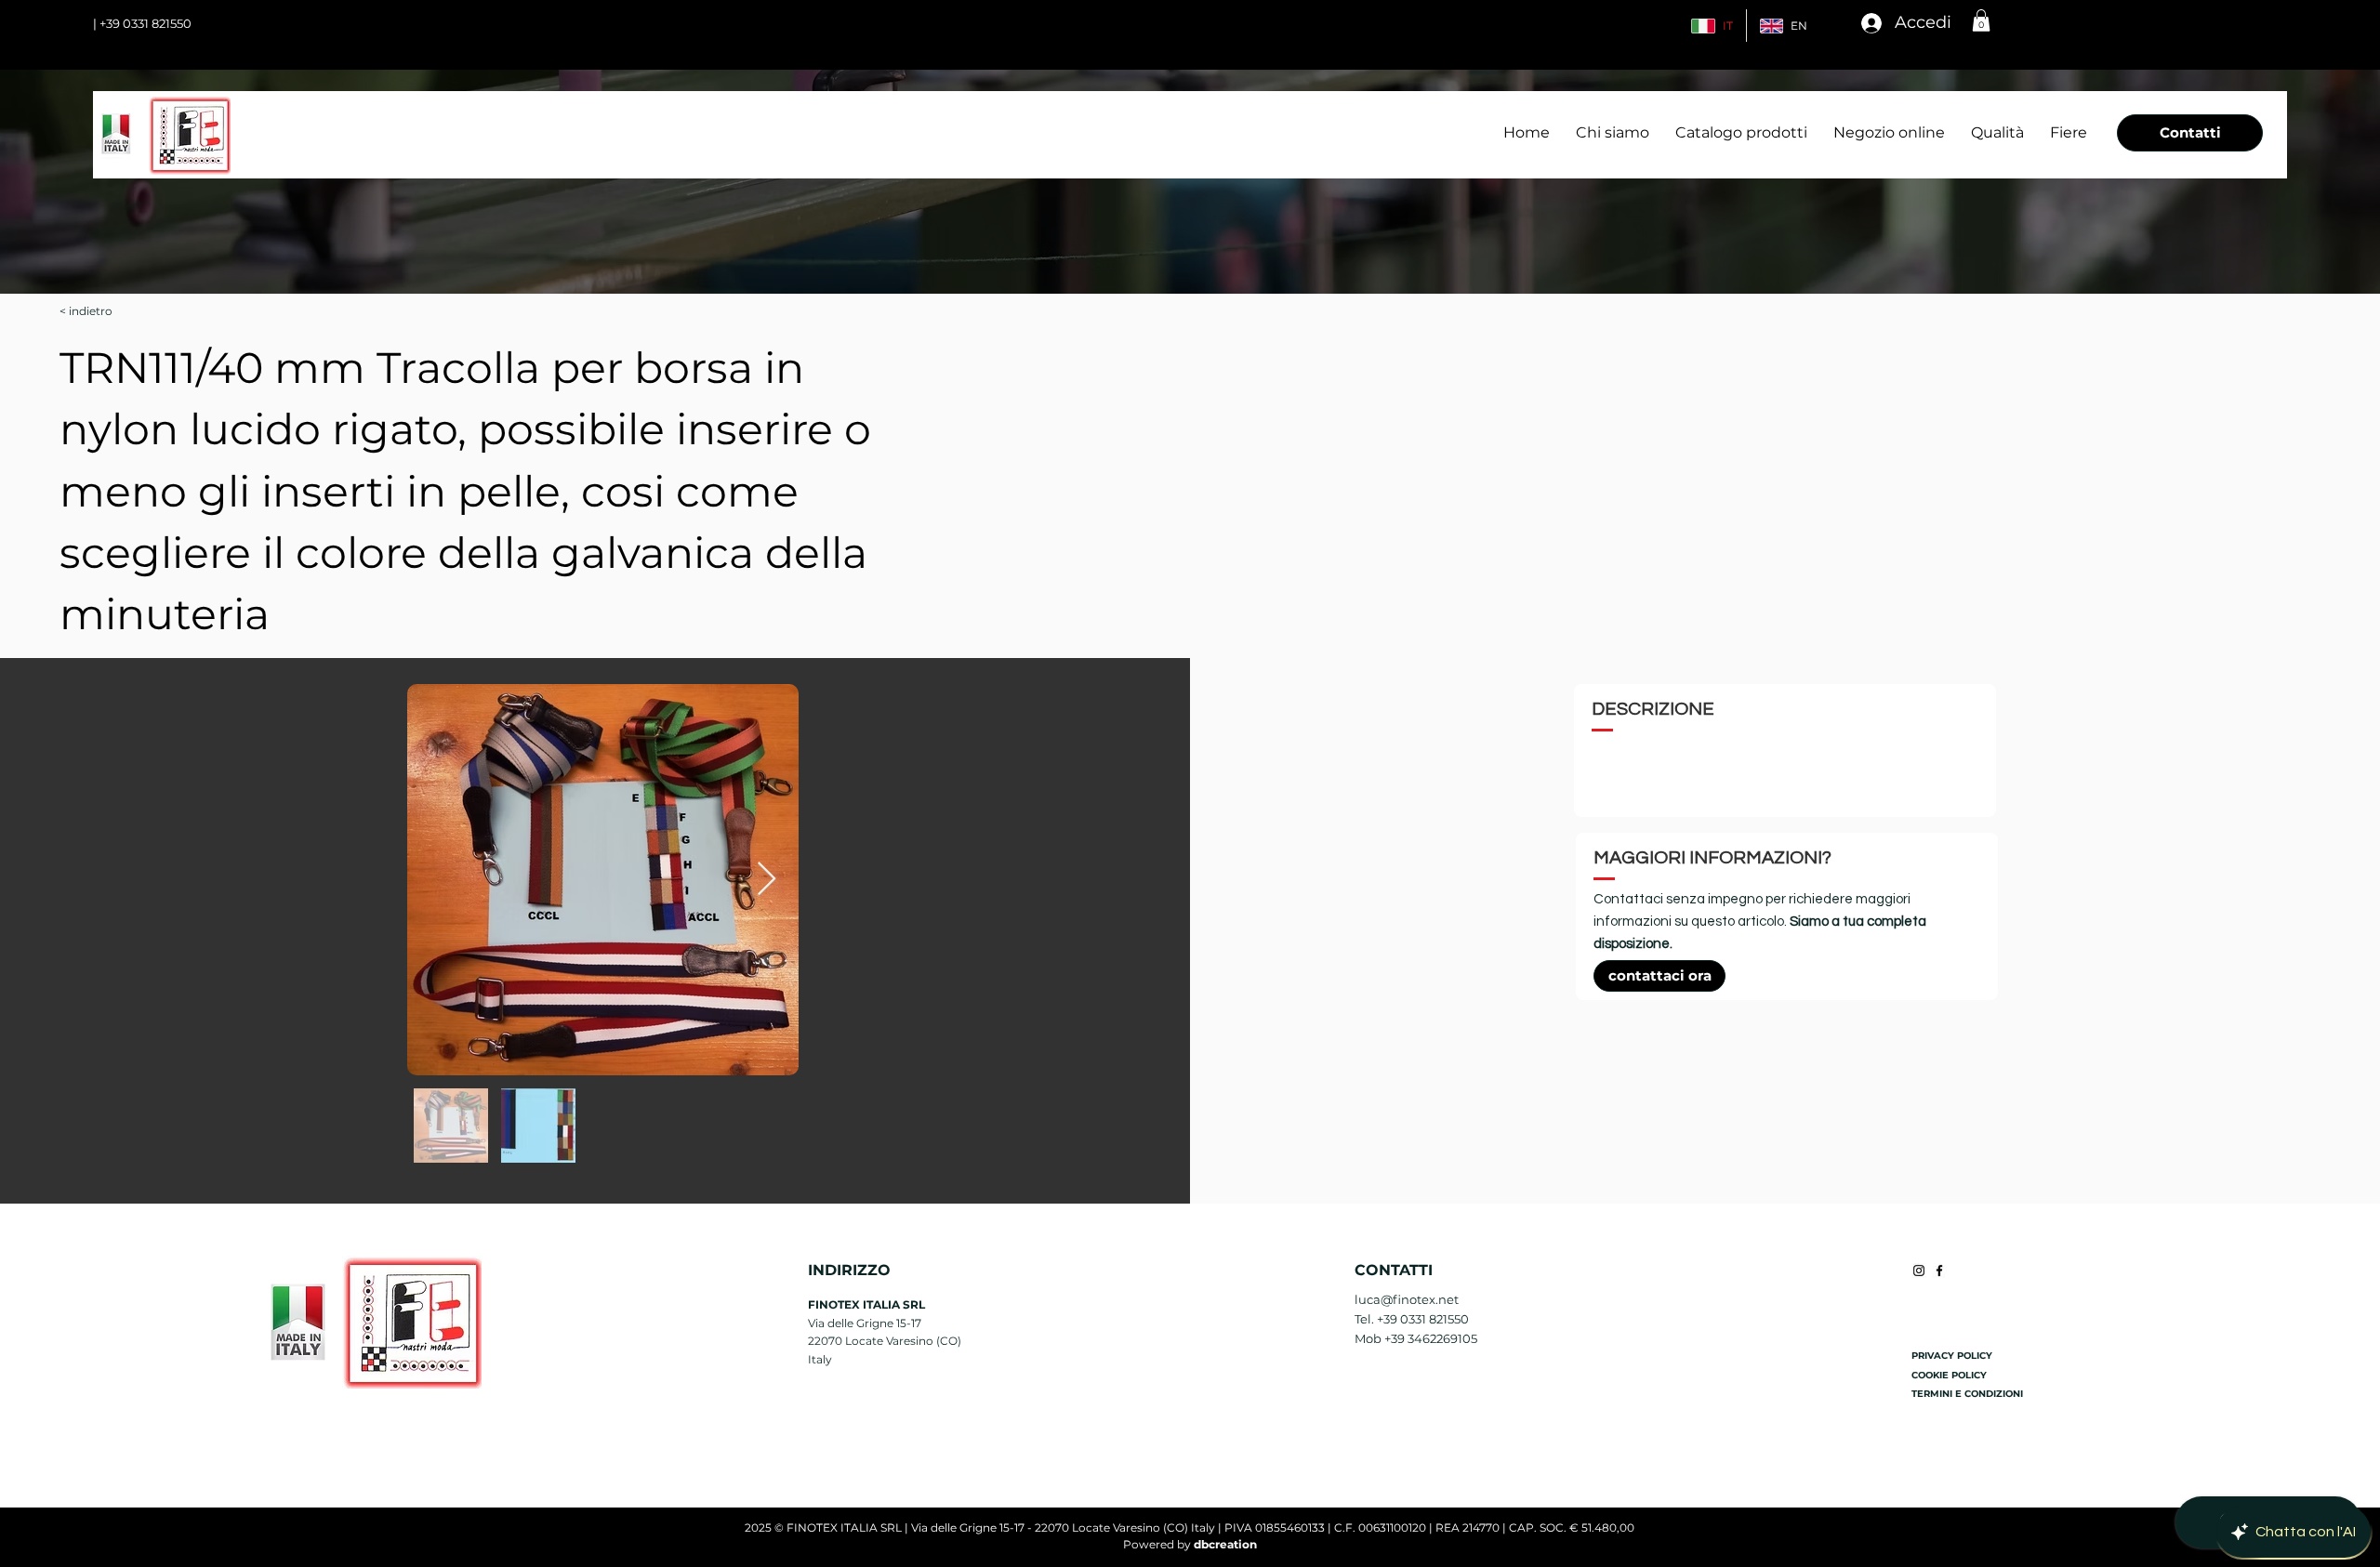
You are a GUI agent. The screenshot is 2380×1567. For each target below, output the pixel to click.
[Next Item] (767, 880)
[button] (1981, 20)
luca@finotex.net (1407, 1299)
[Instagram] (1919, 1271)
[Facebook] (1939, 1271)
